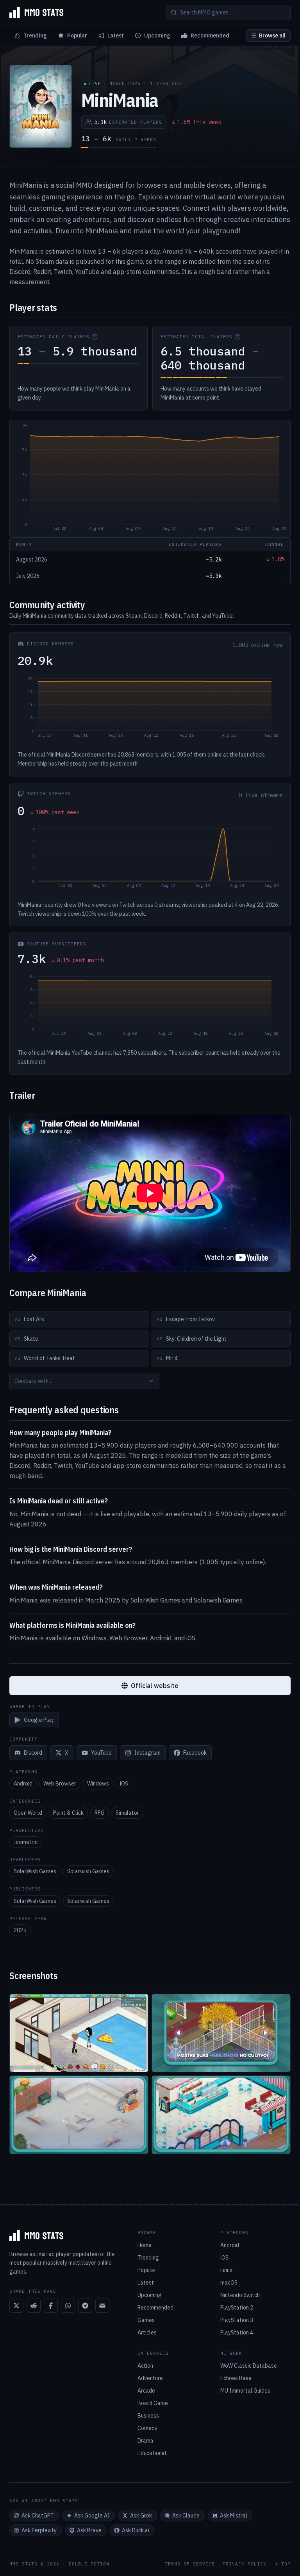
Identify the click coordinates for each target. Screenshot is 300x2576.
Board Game (153, 2403)
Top (286, 2564)
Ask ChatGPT (38, 2516)
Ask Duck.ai (136, 2530)
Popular (77, 36)
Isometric (26, 1842)
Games (146, 2320)
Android (23, 1784)
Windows (98, 1784)
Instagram (147, 1753)
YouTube (101, 1753)
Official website (155, 1686)
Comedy (147, 2428)
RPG (100, 1813)
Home (145, 2245)
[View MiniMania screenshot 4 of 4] (221, 2115)
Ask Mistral (234, 2516)
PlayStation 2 (237, 2308)
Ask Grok (141, 2516)
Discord (33, 1753)
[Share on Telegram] (85, 2306)
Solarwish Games (88, 1871)
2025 (20, 1930)
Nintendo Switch (240, 2295)
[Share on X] (16, 2306)
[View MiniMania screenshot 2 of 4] (221, 2033)
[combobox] (84, 1381)
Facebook (195, 1753)
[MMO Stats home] (36, 12)
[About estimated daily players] (95, 337)
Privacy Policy (245, 2564)
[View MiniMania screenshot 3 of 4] (79, 2115)
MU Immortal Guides (245, 2391)
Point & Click (68, 1813)
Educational (152, 2453)
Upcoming (157, 36)
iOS (124, 1784)
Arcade (146, 2391)
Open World (28, 1813)
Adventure (150, 2378)
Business (148, 2416)
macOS (229, 2283)
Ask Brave (89, 2530)
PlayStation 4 (237, 2333)
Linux (226, 2270)
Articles (147, 2333)
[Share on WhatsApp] (68, 2306)
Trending (35, 36)
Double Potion (89, 2564)
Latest (116, 36)
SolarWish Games (35, 1871)
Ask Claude (186, 2516)
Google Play (39, 1720)
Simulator (127, 1813)
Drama (146, 2441)
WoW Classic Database (249, 2366)
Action (145, 2366)
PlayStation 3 (237, 2320)
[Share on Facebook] (51, 2306)
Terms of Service (190, 2564)
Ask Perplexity (39, 2530)
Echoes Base (236, 2378)
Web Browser (60, 1784)
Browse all (272, 36)
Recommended (210, 36)
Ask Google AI (92, 2516)
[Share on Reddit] (34, 2306)
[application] (150, 479)
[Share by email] (102, 2306)
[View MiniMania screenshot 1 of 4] (79, 2033)
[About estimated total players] (237, 337)
